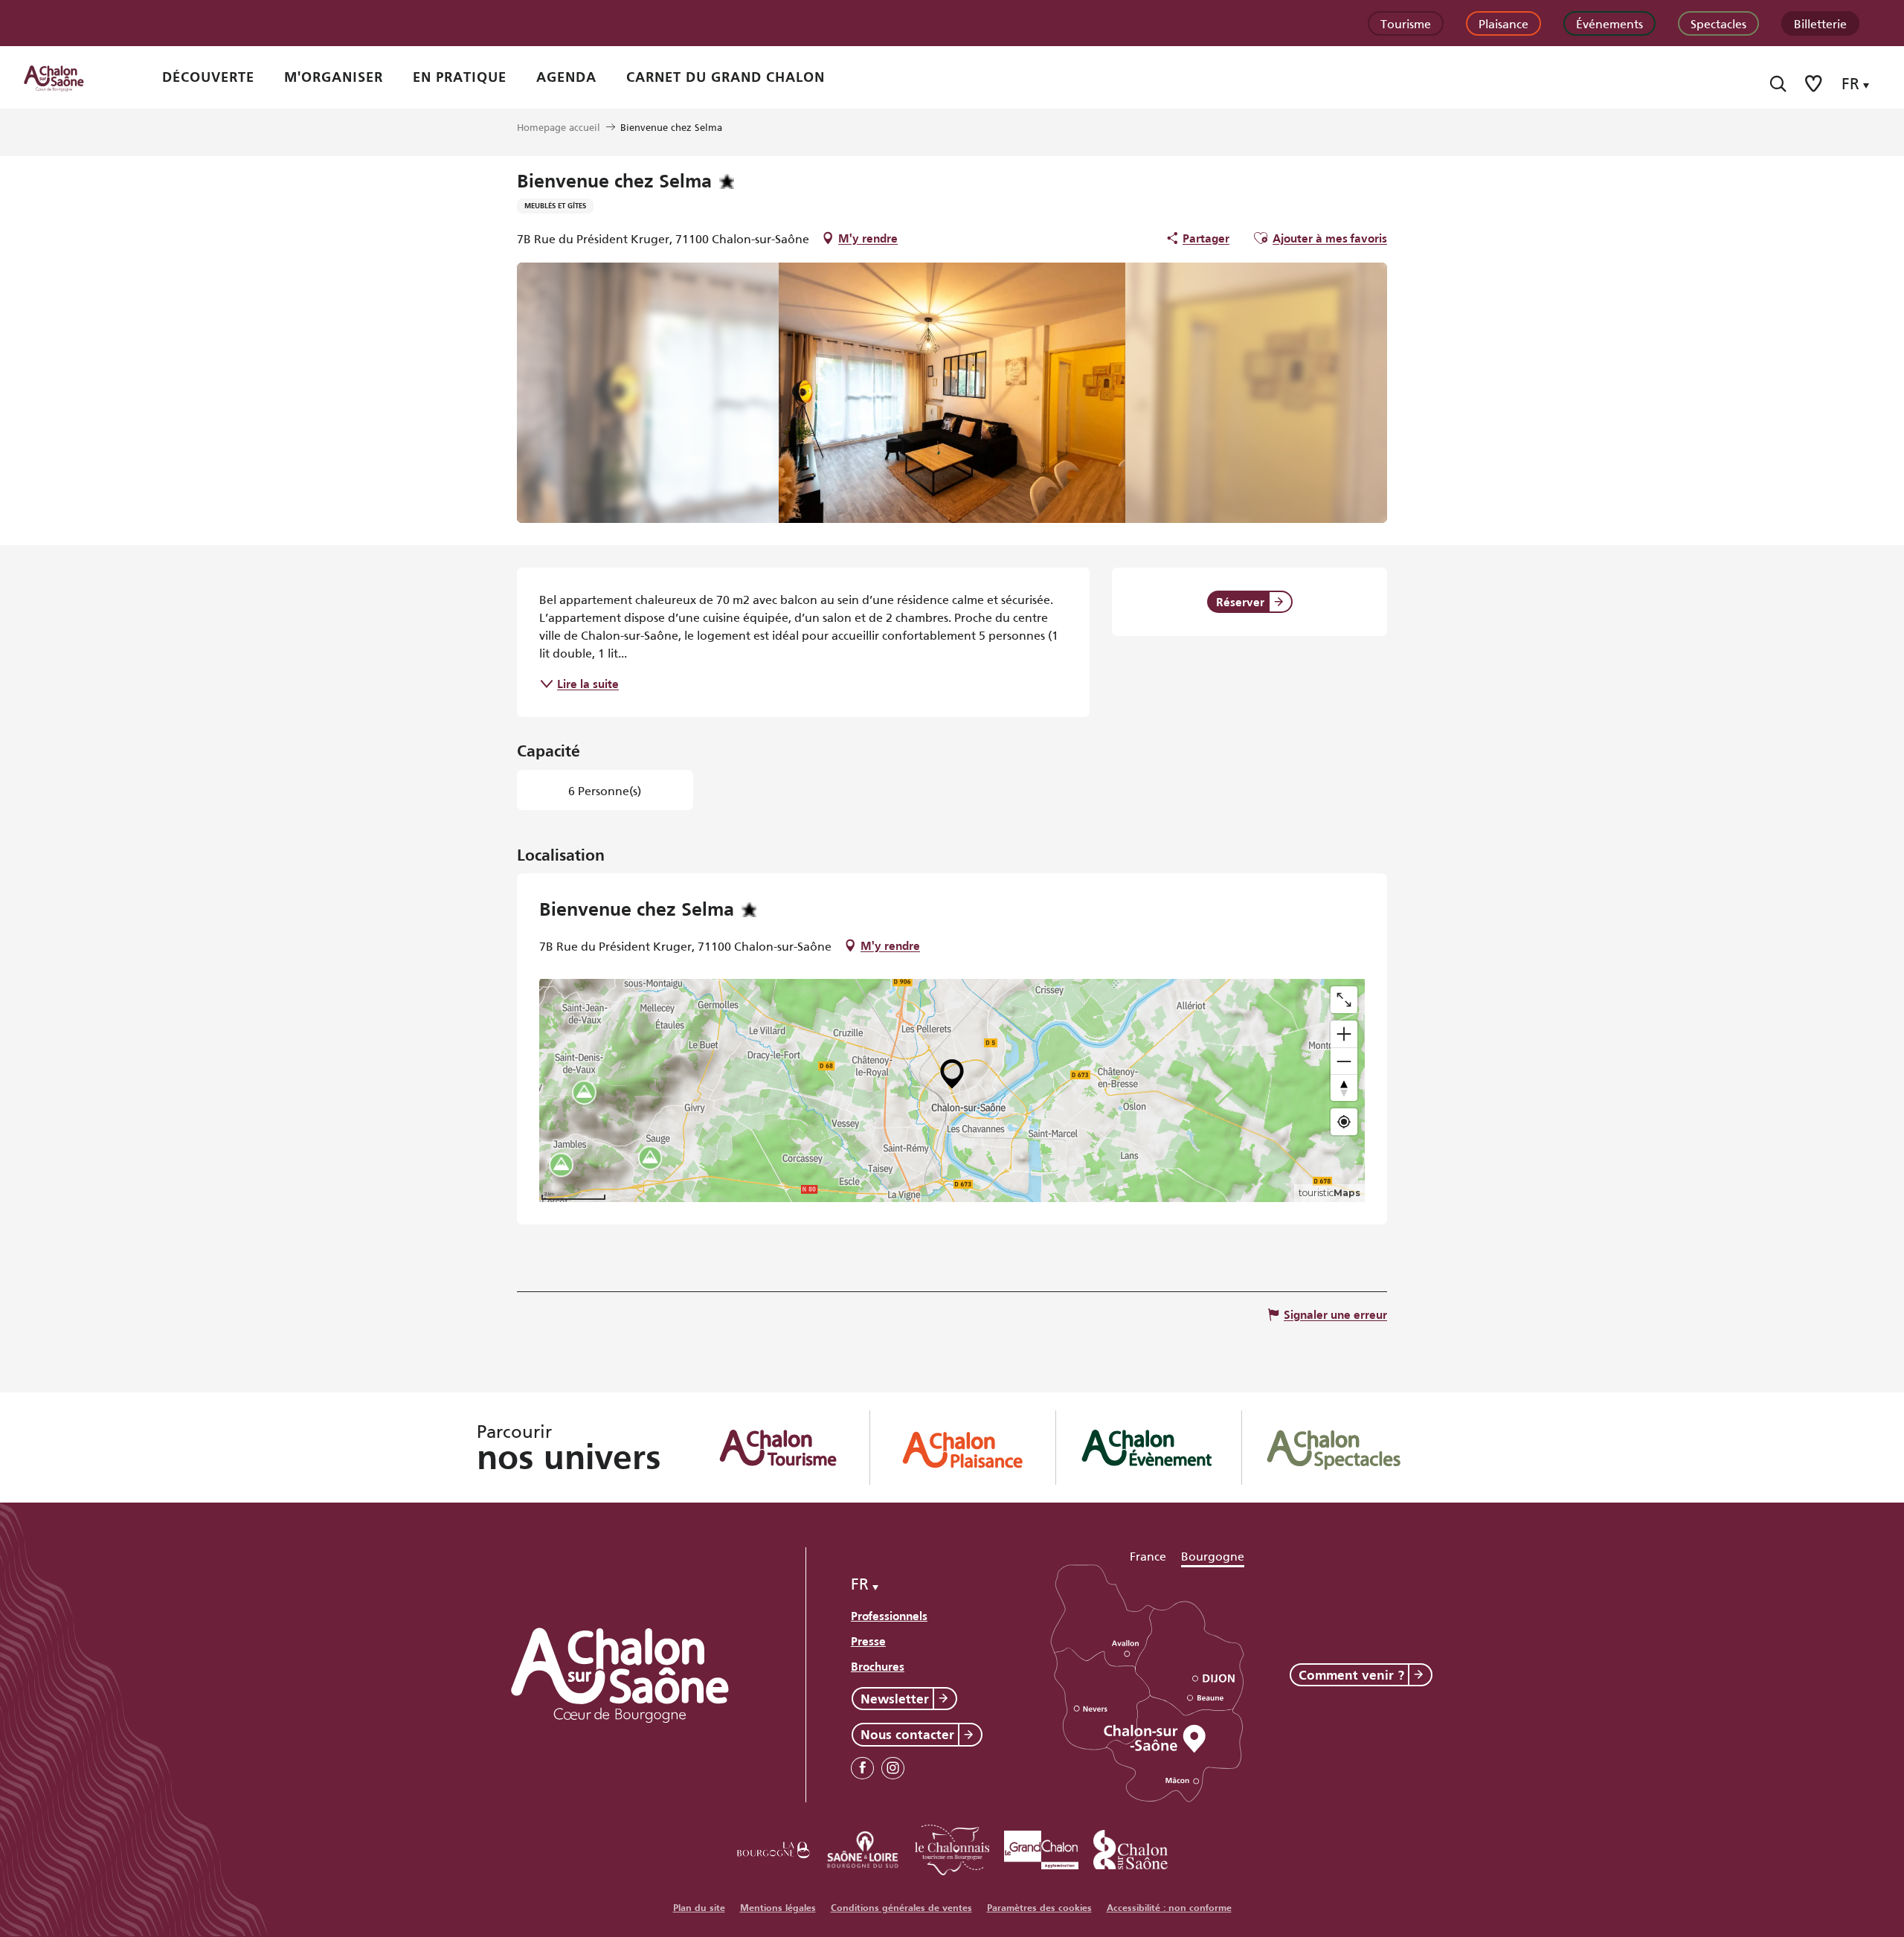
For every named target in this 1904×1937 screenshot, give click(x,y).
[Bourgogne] (773, 1847)
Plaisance (1503, 23)
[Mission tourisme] (863, 1847)
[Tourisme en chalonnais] (952, 1847)
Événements (1609, 23)
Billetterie (1820, 23)
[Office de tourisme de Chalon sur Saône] (68, 77)
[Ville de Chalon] (1130, 1847)
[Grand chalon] (1041, 1847)
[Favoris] (1815, 84)
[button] (1778, 84)
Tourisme (1406, 23)
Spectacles (1718, 23)
